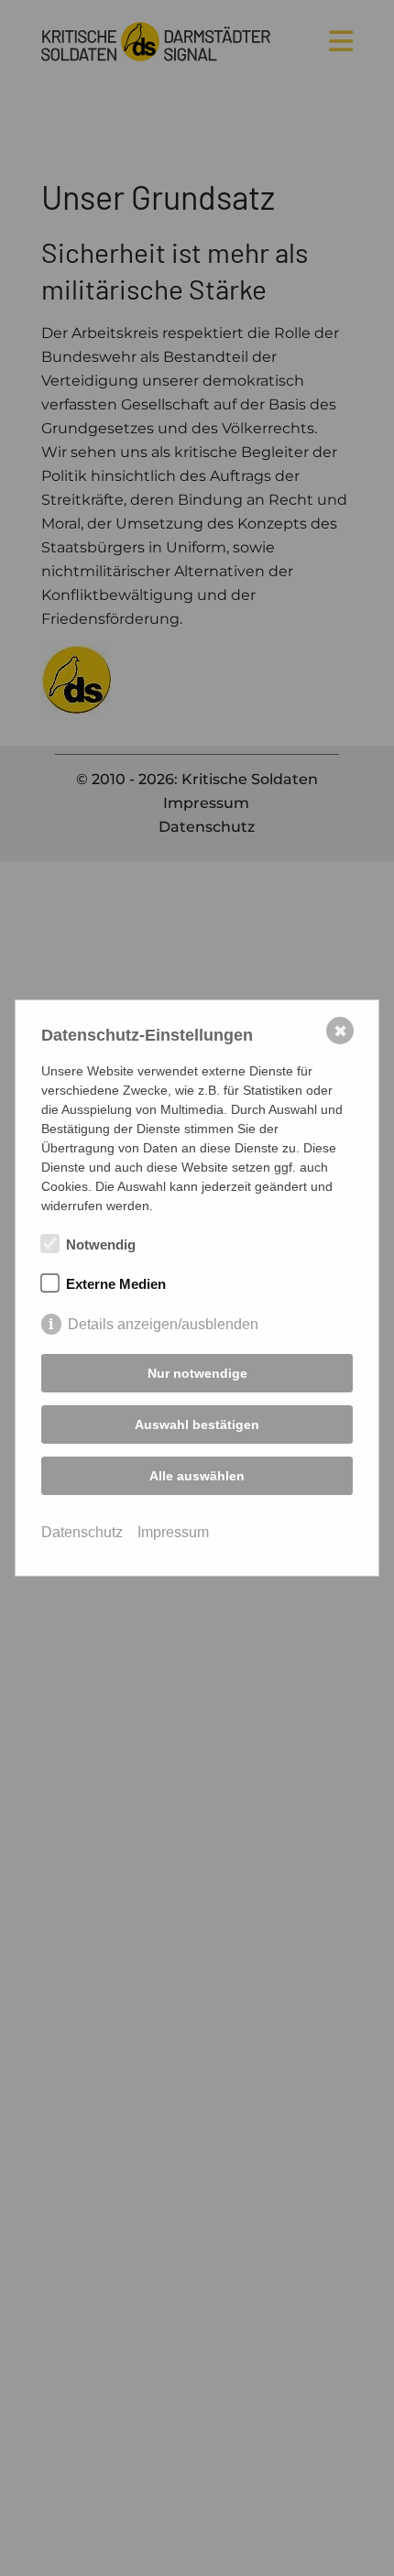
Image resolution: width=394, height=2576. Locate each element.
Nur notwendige (197, 1373)
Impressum (173, 1532)
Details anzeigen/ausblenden (163, 1324)
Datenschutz (82, 1532)
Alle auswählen (197, 1476)
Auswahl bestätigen (197, 1424)
